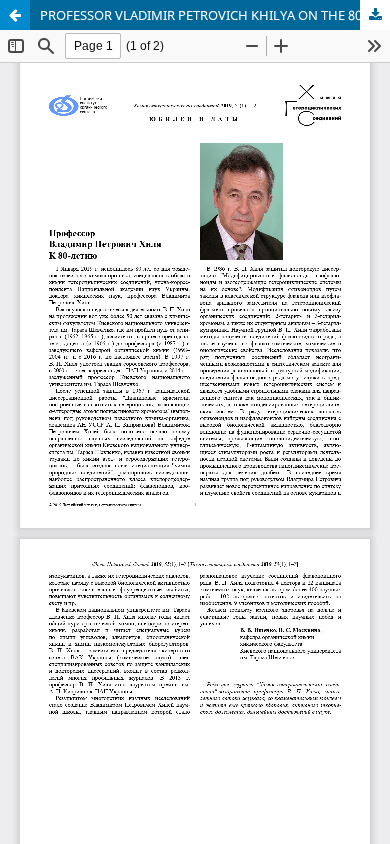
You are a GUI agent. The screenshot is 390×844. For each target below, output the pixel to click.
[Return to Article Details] (15, 15)
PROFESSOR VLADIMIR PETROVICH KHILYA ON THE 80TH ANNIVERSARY (215, 15)
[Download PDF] (375, 15)
